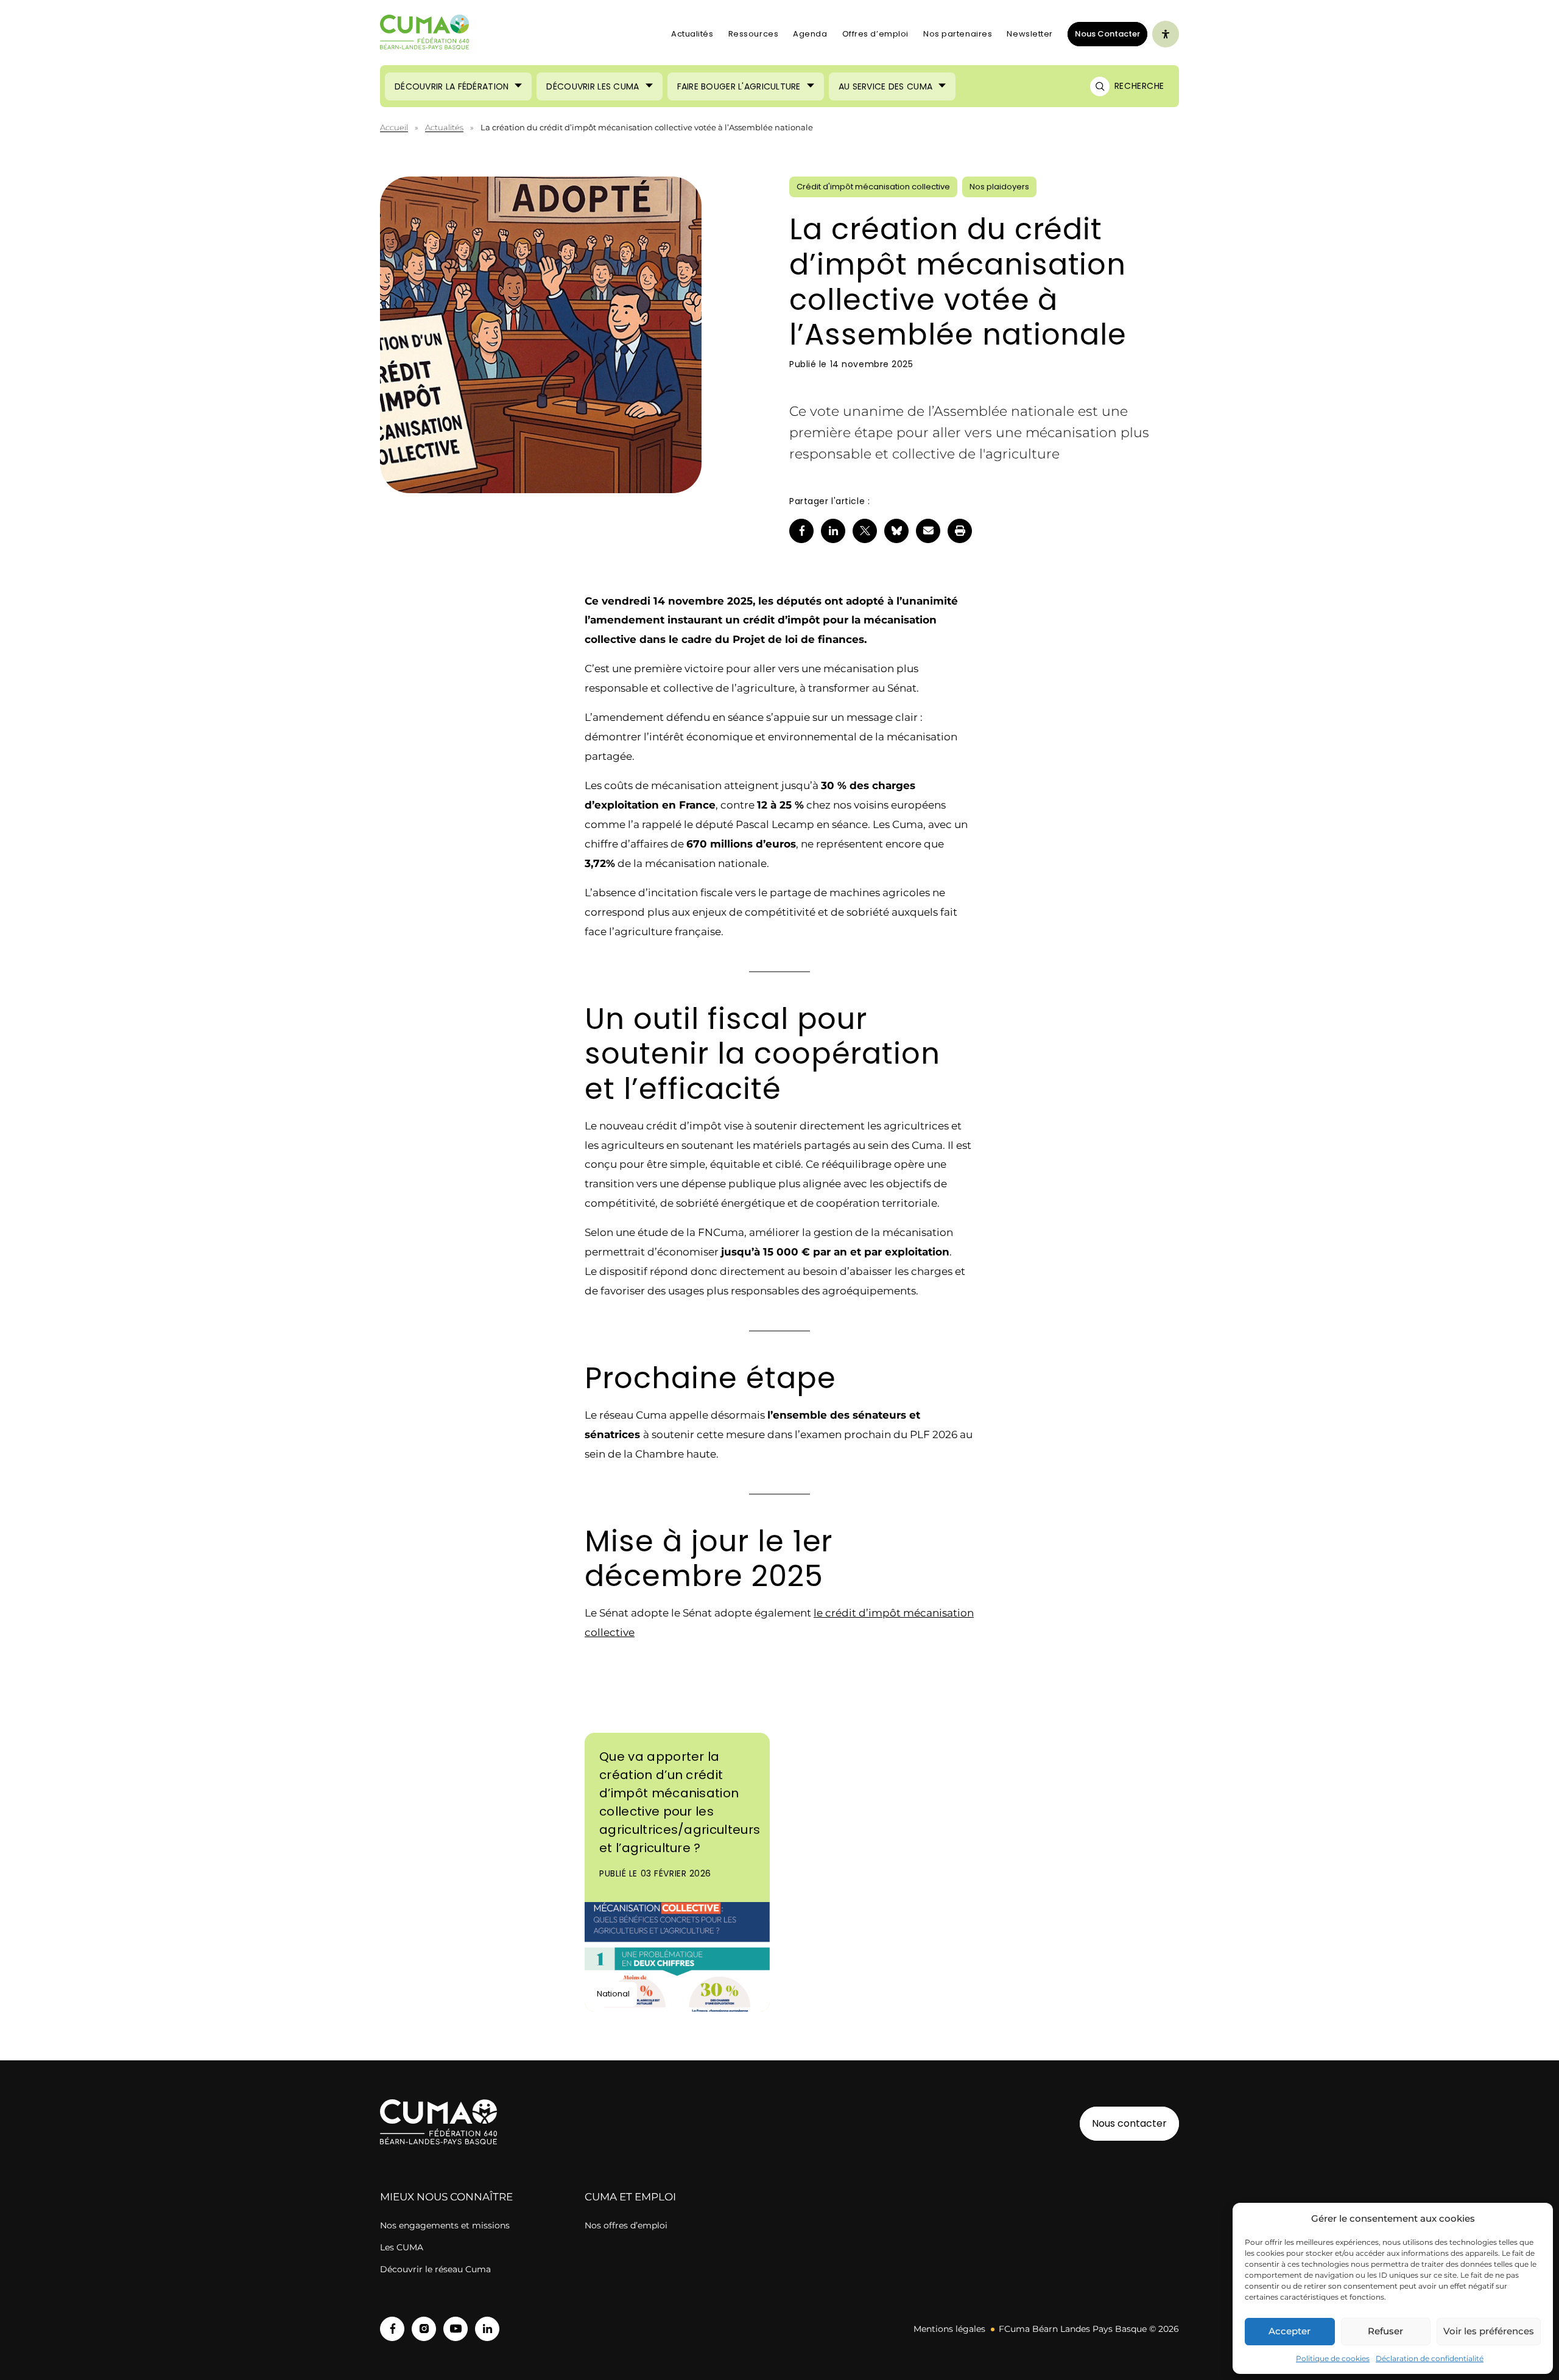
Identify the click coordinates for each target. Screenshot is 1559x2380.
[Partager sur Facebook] (801, 531)
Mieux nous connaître (446, 2197)
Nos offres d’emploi (626, 2225)
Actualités (692, 34)
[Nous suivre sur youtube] (456, 2329)
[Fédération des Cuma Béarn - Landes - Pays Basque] (424, 34)
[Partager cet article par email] (928, 531)
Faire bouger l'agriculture (739, 86)
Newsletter (1030, 34)
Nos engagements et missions (445, 2225)
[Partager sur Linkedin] (833, 531)
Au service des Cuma (885, 86)
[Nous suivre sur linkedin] (487, 2329)
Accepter (1290, 2331)
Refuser (1385, 2331)
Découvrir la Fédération (452, 86)
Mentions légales (949, 2329)
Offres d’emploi (875, 34)
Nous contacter (1129, 2123)
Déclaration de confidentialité (1430, 2358)
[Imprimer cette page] (960, 531)
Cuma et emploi (630, 2197)
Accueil (394, 127)
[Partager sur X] (865, 531)
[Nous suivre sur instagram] (424, 2329)
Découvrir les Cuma (593, 86)
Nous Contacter (1104, 33)
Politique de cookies (1333, 2358)
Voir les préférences (1489, 2331)
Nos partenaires (958, 34)
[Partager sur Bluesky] (896, 531)
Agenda (810, 34)
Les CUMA (402, 2247)
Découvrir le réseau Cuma (435, 2269)
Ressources (754, 34)
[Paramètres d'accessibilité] (1166, 34)
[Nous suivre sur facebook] (392, 2329)
